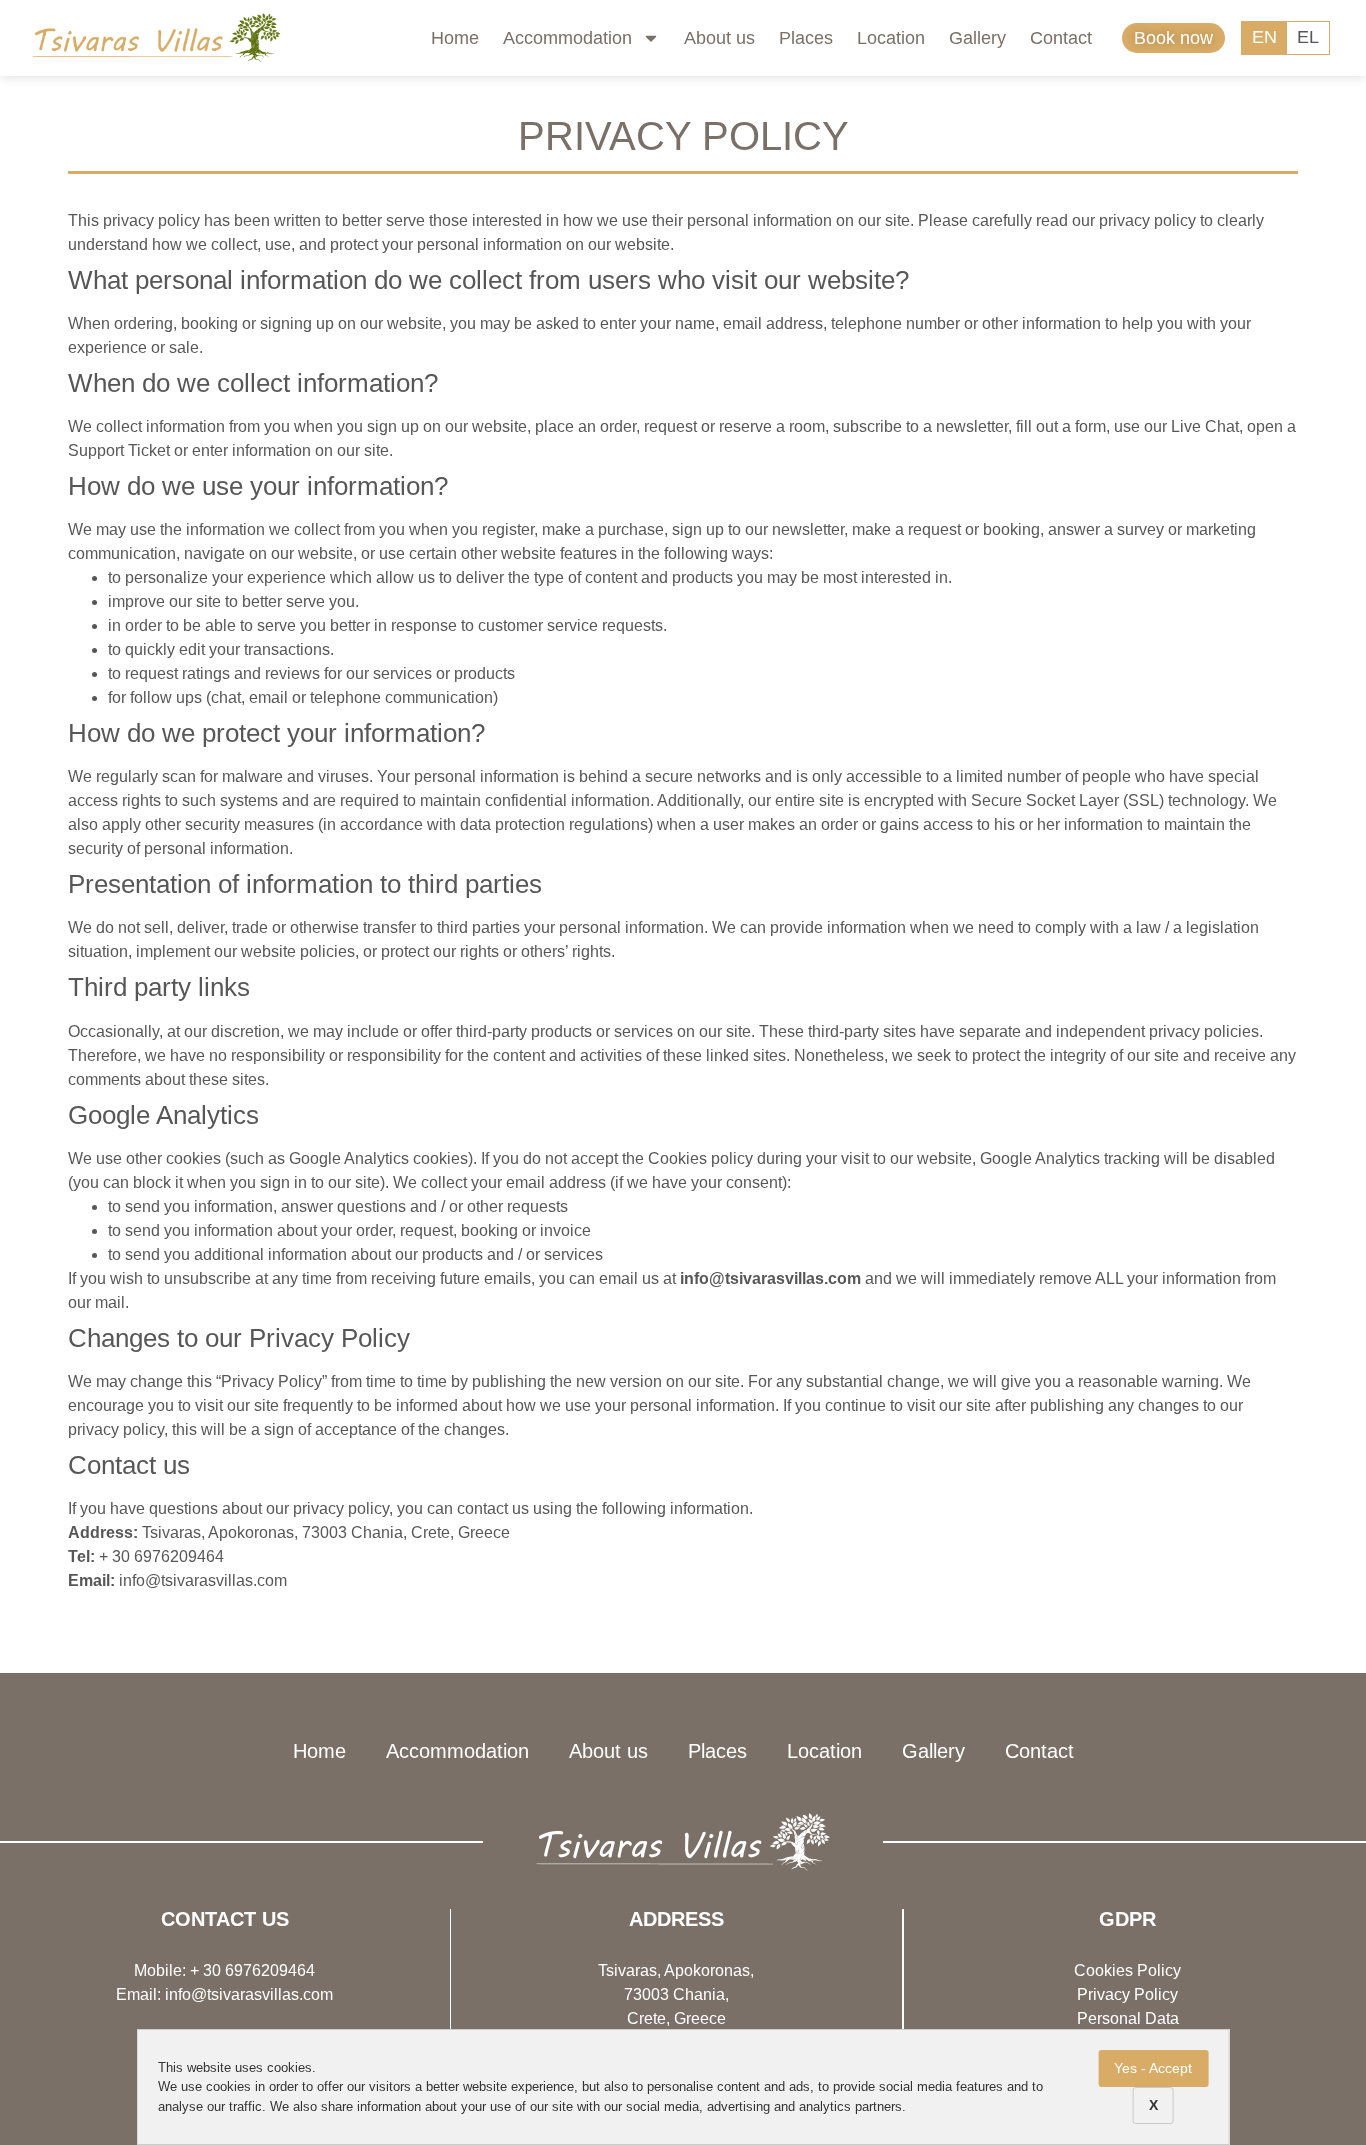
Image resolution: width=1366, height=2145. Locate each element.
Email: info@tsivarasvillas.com (224, 1994)
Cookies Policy (1127, 1970)
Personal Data (1128, 2018)
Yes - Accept (1153, 2068)
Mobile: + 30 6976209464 (224, 1970)
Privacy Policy (1127, 1994)
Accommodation (567, 38)
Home (455, 38)
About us (719, 38)
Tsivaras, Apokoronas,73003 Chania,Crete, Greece (676, 1994)
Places (806, 38)
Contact (1061, 38)
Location (891, 38)
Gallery (977, 38)
